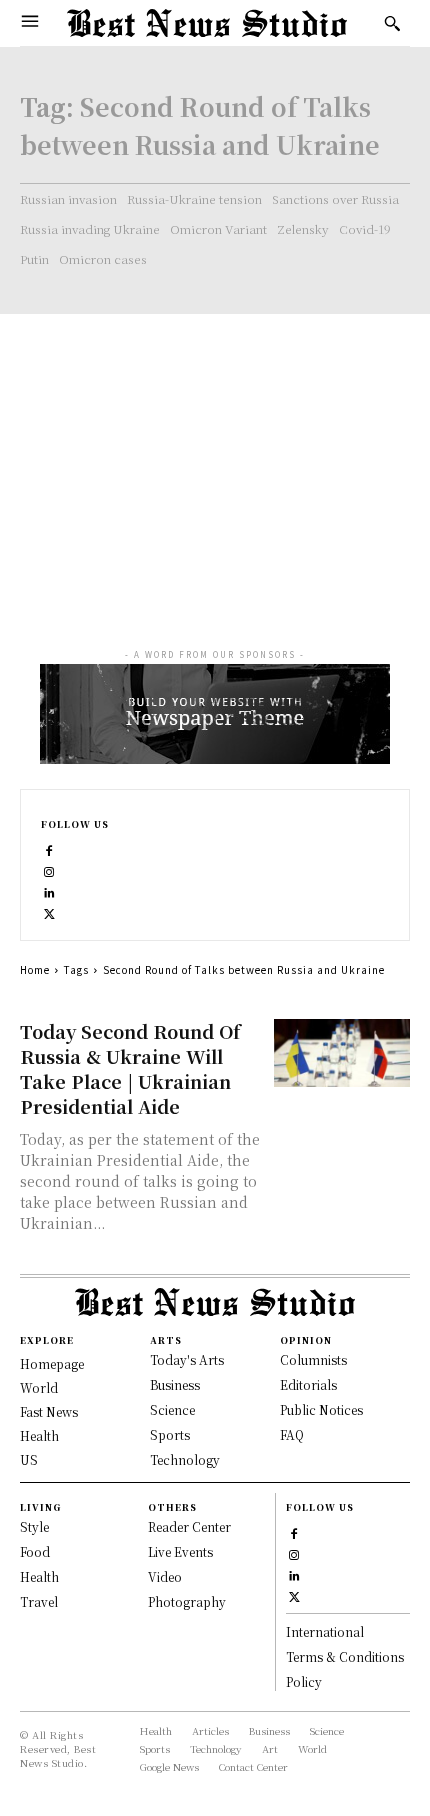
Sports (170, 1434)
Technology (185, 1459)
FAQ (292, 1434)
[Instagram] (49, 869)
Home (35, 969)
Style (34, 1526)
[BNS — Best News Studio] (207, 23)
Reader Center (189, 1526)
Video (165, 1576)
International (325, 1631)
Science (172, 1409)
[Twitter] (49, 911)
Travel (39, 1601)
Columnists (313, 1359)
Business (175, 1384)
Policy (304, 1681)
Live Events (180, 1551)
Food (35, 1551)
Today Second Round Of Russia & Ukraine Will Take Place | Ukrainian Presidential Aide (130, 1068)
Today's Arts (187, 1359)
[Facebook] (49, 848)
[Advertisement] (215, 462)
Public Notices (321, 1409)
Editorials (308, 1384)
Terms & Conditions (345, 1656)
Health (39, 1576)
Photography (187, 1601)
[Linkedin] (49, 890)
